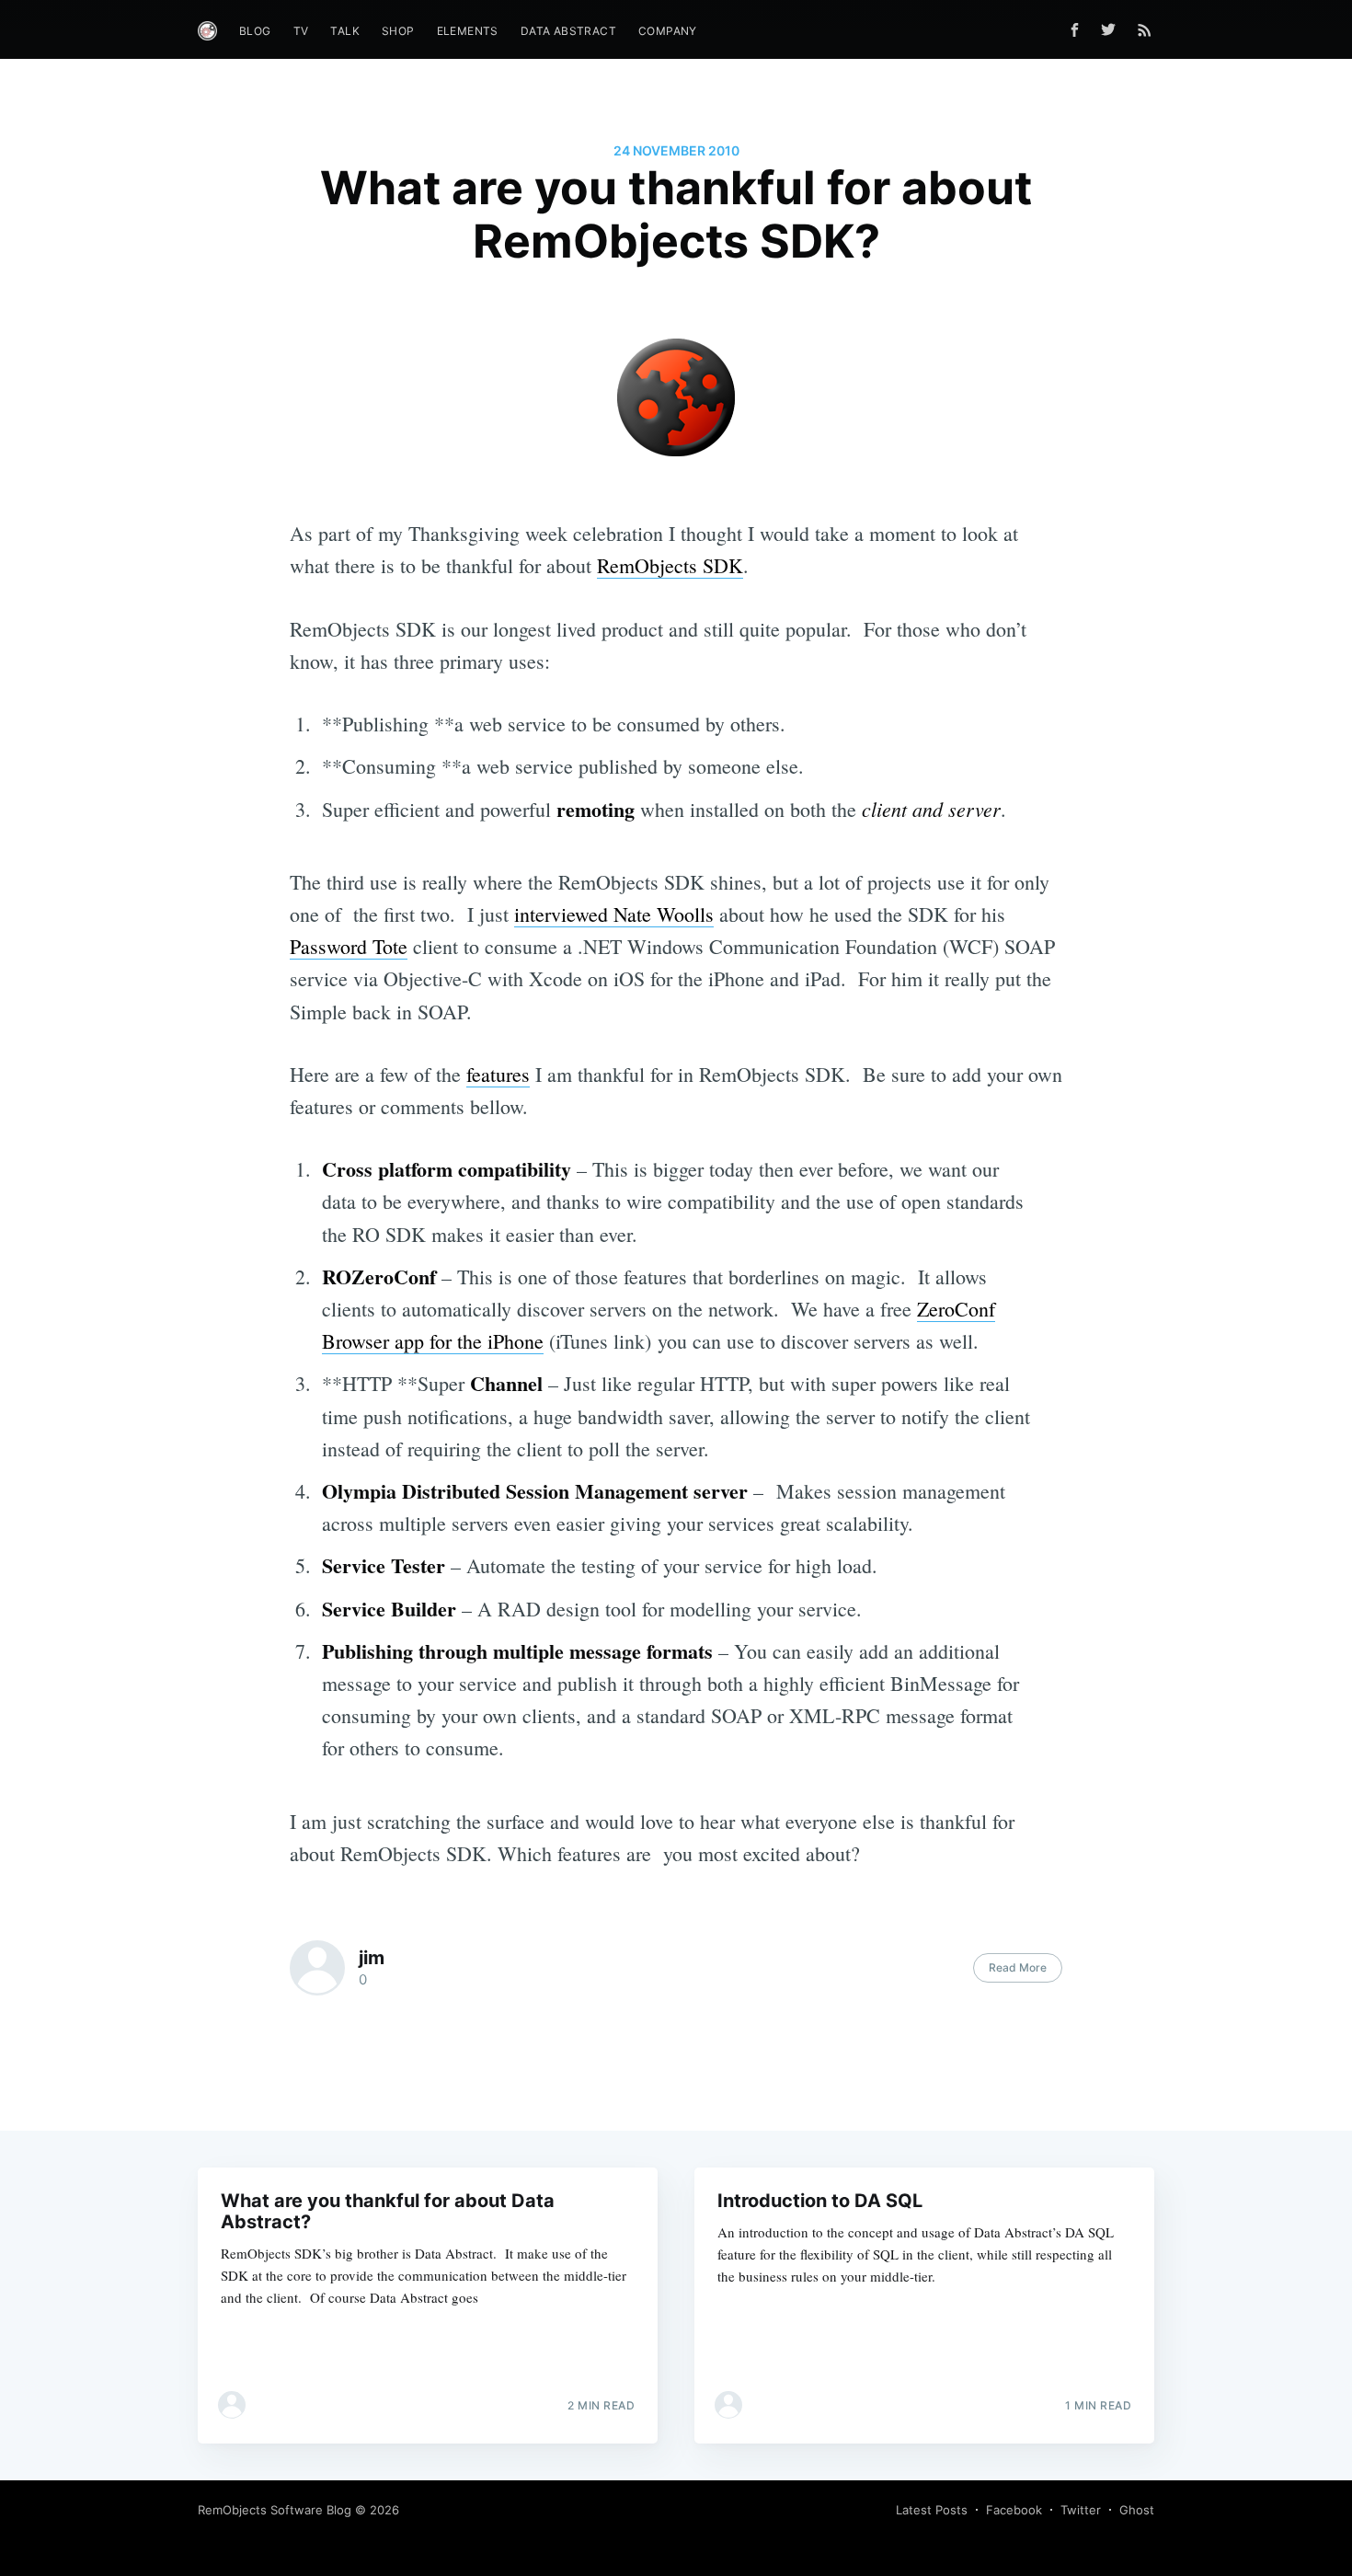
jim (372, 1958)
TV (301, 31)
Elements (468, 31)
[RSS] (1145, 29)
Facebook (1014, 2510)
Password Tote (349, 946)
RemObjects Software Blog (275, 2510)
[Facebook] (1075, 30)
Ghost (1137, 2510)
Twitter (1081, 2510)
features (498, 1074)
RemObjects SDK (670, 565)
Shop (398, 31)
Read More (1018, 1967)
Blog (255, 31)
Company (668, 31)
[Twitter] (1113, 29)
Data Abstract (568, 31)
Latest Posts (932, 2510)
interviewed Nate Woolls (614, 914)
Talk (345, 31)
